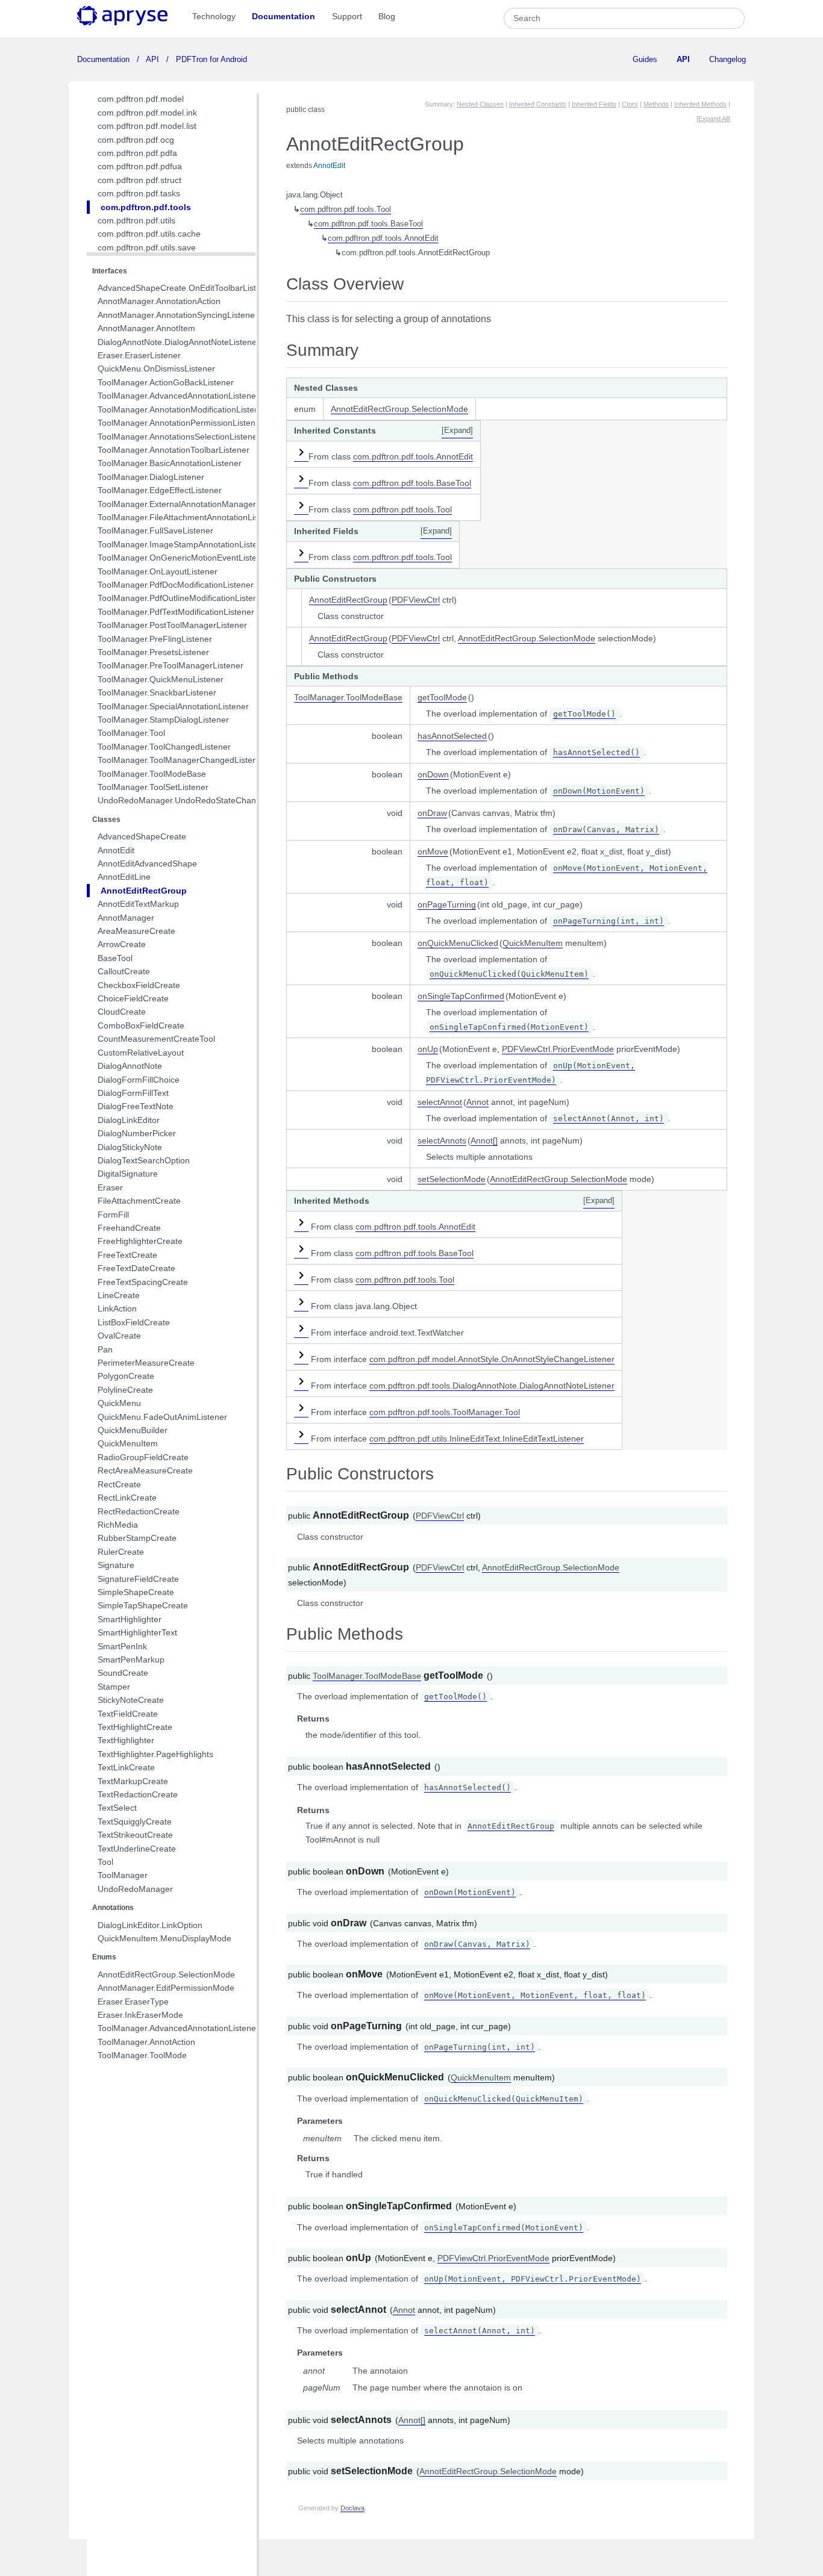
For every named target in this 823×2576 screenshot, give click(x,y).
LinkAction (117, 1308)
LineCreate (119, 1295)
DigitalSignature (128, 1174)
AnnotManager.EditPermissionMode (166, 1988)
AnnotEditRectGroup (144, 891)
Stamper (114, 1687)
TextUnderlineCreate (137, 1849)
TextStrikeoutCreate (135, 1835)
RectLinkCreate (127, 1498)
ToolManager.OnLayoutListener (158, 571)
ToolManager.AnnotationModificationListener (182, 409)
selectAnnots (442, 1140)
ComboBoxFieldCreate (141, 1025)
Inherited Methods (700, 104)
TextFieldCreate (128, 1714)
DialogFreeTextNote (136, 1106)
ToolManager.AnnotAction (146, 2042)
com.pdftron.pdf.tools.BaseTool (368, 224)
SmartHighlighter (130, 1619)
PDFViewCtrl (416, 600)
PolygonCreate (126, 1376)
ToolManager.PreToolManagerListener (171, 665)
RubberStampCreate (137, 1538)
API (153, 59)
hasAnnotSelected (452, 736)
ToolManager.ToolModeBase (152, 774)
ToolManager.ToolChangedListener (164, 747)
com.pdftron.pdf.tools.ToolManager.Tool (445, 1412)
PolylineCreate (125, 1390)
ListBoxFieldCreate (134, 1322)
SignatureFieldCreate (138, 1579)
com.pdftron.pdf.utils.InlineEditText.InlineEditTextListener (477, 1439)
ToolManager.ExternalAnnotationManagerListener (192, 504)
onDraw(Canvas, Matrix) (606, 829)
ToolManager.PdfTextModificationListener (176, 612)
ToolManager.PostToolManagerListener (172, 625)
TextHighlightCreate (135, 1727)
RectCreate (119, 1484)
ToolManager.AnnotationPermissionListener (180, 423)
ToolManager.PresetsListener (153, 652)
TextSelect (117, 1808)
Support (347, 16)
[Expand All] (713, 119)
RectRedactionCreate (139, 1511)
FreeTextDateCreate (136, 1268)
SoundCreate (123, 1673)
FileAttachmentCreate (139, 1201)
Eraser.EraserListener (139, 355)
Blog (387, 16)
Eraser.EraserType (133, 2002)
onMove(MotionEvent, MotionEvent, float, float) (535, 1995)
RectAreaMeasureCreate (145, 1470)
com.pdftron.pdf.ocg (136, 140)
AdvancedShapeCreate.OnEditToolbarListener (186, 288)
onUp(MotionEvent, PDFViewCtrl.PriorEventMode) (533, 2279)
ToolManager (123, 1875)
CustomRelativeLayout (141, 1053)
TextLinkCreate (126, 1767)
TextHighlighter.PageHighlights (155, 1754)
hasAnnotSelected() (596, 752)
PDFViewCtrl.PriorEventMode (558, 1049)
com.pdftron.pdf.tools (146, 207)
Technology (214, 16)
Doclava (352, 2508)
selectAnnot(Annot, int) (609, 1118)
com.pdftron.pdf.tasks (139, 193)
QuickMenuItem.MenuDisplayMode (164, 1938)
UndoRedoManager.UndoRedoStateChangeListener (197, 800)
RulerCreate (121, 1552)
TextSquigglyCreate (135, 1822)
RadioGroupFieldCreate (143, 1457)
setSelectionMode (452, 1179)
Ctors (630, 104)
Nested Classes (480, 104)
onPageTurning (447, 904)
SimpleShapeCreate (136, 1592)
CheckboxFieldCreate (139, 985)
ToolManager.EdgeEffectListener (160, 490)
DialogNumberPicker (137, 1133)
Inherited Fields (594, 104)
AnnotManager (126, 918)
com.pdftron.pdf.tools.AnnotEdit (383, 238)
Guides (645, 59)
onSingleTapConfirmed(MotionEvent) (509, 1027)
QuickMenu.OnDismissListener (156, 369)
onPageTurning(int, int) (609, 921)
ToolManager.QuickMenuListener (161, 679)
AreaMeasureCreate (136, 931)
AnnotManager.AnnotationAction (159, 301)
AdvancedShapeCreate (142, 836)
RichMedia (118, 1525)
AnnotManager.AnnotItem (146, 328)
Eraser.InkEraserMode (140, 2015)
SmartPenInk (122, 1646)
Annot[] (484, 1140)
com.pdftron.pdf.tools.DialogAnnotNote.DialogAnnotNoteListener (492, 1386)
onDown (433, 774)
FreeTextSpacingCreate (143, 1282)
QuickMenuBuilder (133, 1430)
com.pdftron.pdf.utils (136, 220)
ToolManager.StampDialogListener (163, 720)
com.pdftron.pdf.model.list (147, 126)
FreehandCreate (129, 1228)
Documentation (283, 16)
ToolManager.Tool (131, 733)
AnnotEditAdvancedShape (147, 863)
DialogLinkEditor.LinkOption (150, 1925)
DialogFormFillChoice (139, 1080)
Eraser (110, 1187)
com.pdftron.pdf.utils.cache (149, 234)
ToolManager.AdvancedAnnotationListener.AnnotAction (202, 2028)
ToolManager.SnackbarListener (157, 692)
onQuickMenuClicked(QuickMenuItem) (509, 974)
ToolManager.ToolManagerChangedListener (181, 760)
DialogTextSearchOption (144, 1160)
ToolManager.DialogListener (151, 477)
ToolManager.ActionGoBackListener (166, 382)
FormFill (113, 1215)
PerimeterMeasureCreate (146, 1363)
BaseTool (115, 958)
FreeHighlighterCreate (140, 1241)
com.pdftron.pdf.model (141, 99)
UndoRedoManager (135, 1889)
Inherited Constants (538, 104)
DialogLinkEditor (129, 1120)
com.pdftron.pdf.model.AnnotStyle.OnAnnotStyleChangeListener (492, 1359)
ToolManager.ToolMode (142, 2055)
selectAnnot (440, 1102)
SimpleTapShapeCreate (143, 1605)
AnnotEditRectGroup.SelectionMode (166, 1974)
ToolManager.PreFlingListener (155, 639)
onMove (433, 851)
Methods (656, 104)
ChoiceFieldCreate (133, 998)
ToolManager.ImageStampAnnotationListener (184, 544)
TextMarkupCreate (133, 1781)
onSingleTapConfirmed (461, 996)
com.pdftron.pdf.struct (139, 180)
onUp (428, 1049)
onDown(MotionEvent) (599, 791)
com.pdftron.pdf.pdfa (137, 153)
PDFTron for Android (210, 59)
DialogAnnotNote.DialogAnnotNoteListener (179, 342)
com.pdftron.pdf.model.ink (147, 113)
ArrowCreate (122, 944)
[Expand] (457, 431)
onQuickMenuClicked (458, 943)
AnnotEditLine (124, 877)
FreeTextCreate (127, 1255)
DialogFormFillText (133, 1093)
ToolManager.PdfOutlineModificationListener (182, 598)
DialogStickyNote (130, 1147)
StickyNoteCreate (131, 1700)
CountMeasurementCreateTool (156, 1039)
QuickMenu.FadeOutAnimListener (162, 1417)
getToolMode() (584, 714)
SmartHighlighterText (137, 1632)
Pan (105, 1349)
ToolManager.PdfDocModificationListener (176, 585)
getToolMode (442, 697)
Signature (116, 1565)
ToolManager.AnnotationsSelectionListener (179, 437)
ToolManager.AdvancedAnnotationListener (178, 396)
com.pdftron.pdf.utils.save (147, 247)
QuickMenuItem (128, 1443)
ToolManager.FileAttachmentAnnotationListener (188, 517)
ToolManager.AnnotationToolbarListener (174, 450)
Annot (477, 1102)
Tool (105, 1862)
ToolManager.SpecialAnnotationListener (173, 706)
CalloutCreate (124, 971)
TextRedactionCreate (138, 1794)
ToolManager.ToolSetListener (153, 787)
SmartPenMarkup (131, 1660)
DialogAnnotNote (130, 1066)
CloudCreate (122, 1012)
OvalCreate (119, 1336)
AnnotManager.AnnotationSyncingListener (178, 315)
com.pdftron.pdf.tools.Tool (346, 210)
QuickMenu (119, 1403)
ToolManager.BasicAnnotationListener (170, 463)
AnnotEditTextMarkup (138, 904)
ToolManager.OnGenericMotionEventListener (183, 558)
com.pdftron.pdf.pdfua (140, 166)
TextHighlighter (126, 1740)
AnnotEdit (116, 850)
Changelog (728, 59)
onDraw (432, 813)
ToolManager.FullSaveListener (155, 530)
